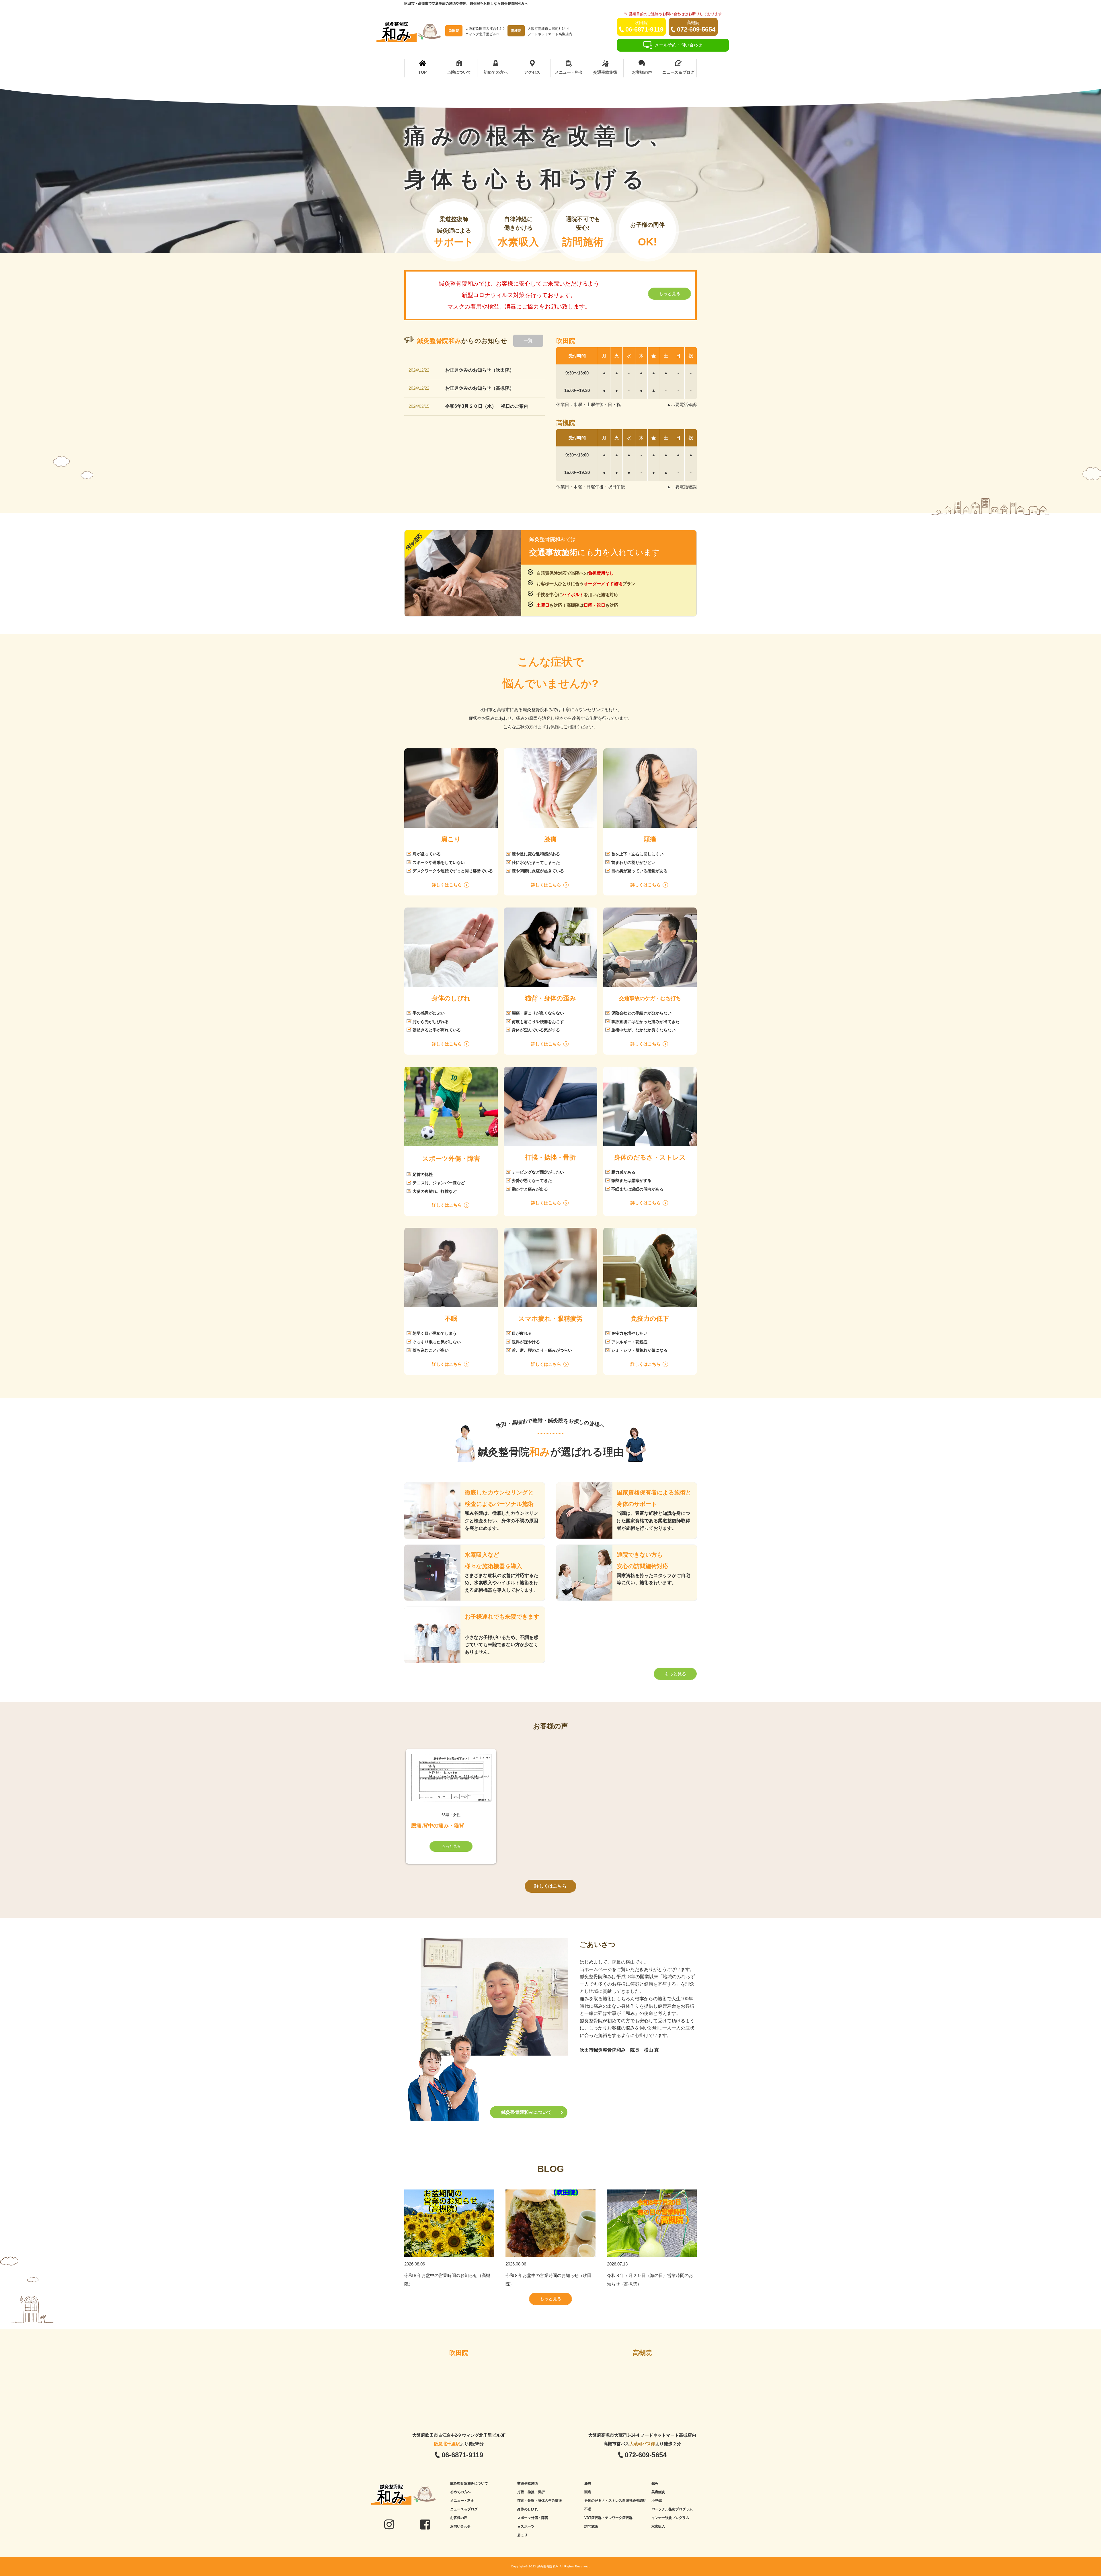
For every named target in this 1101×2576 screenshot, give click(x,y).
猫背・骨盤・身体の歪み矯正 (540, 2501)
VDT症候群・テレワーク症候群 (608, 2518)
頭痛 (588, 2492)
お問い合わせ (460, 2526)
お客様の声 (642, 72)
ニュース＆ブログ (678, 72)
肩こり (522, 2535)
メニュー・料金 (569, 72)
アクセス (532, 72)
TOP (422, 72)
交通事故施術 (605, 72)
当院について (459, 72)
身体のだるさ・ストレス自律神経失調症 (615, 2501)
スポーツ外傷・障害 (533, 2518)
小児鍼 (657, 2501)
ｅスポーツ (526, 2526)
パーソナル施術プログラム (672, 2509)
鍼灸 (655, 2483)
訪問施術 (591, 2526)
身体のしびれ (528, 2509)
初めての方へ (496, 72)
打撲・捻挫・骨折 (531, 2492)
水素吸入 (658, 2526)
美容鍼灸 (658, 2492)
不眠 (588, 2509)
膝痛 (588, 2483)
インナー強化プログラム (670, 2518)
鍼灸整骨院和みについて (469, 2483)
